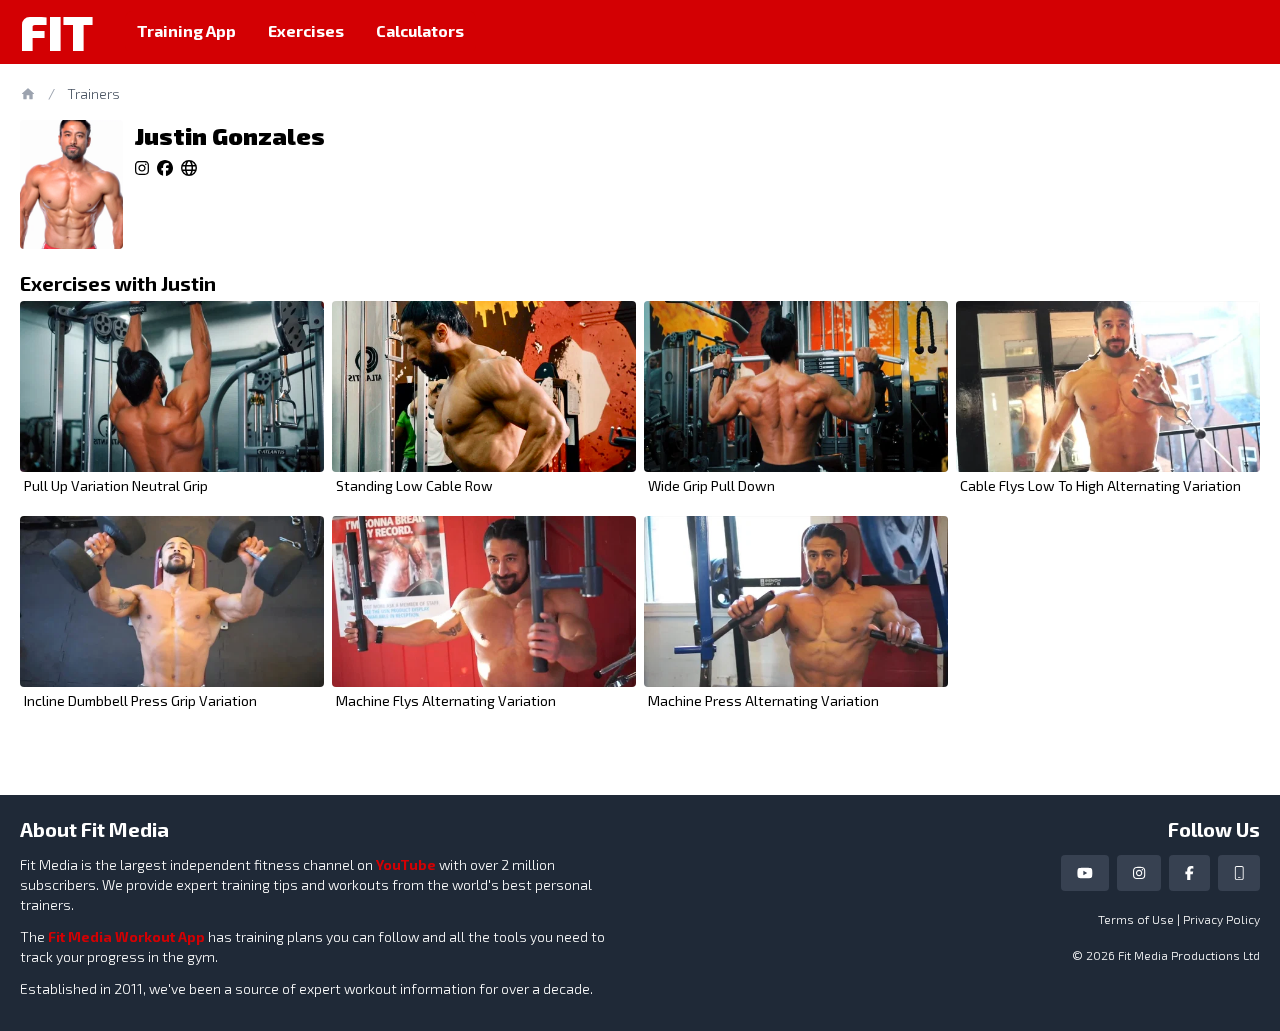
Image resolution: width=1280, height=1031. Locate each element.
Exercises (306, 30)
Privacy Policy (1221, 919)
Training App (186, 30)
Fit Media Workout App (126, 936)
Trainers (93, 93)
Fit (56, 32)
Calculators (420, 30)
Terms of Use (1136, 919)
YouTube (406, 864)
